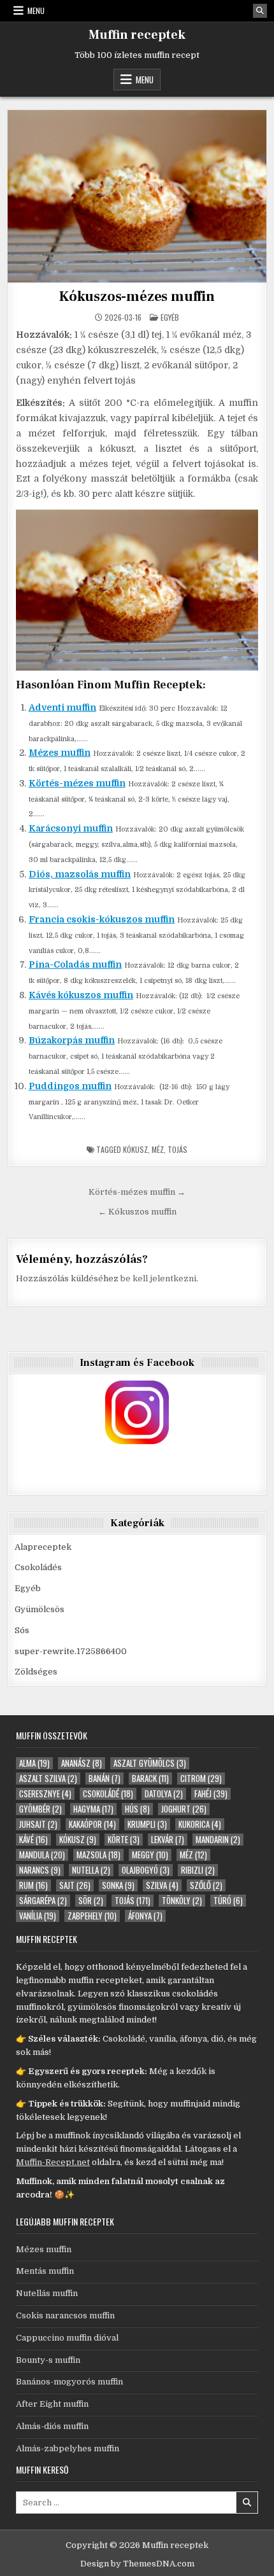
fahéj (211, 1794)
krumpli (147, 1824)
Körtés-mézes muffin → (137, 1192)
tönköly (182, 1901)
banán (105, 1779)
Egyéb (170, 317)
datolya (164, 1794)
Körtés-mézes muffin (77, 783)
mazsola (98, 1855)
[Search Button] (260, 11)
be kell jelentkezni (158, 1278)
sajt (75, 1885)
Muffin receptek (137, 35)
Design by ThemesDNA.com (137, 2564)
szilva (162, 1885)
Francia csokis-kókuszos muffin (102, 919)
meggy (150, 1855)
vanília (38, 1916)
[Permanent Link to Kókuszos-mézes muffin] (137, 196)
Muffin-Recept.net (53, 2162)
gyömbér (40, 1809)
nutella (91, 1870)
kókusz (135, 1149)
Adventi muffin (62, 707)
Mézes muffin (60, 753)
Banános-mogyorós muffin (69, 2382)
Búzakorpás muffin (72, 1040)
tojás (177, 1149)
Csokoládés (38, 1567)
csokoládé (108, 1794)
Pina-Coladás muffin (75, 964)
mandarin (218, 1840)
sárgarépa (43, 1901)
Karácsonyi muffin (71, 828)
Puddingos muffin (70, 1086)
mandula (42, 1855)
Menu (36, 10)
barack (150, 1779)
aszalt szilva (48, 1779)
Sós (22, 1630)
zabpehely (92, 1916)
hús (137, 1809)
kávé (33, 1840)
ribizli (198, 1870)
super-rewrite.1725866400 (71, 1651)
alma (34, 1763)
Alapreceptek (43, 1547)
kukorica (200, 1824)
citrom (201, 1779)
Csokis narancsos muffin (65, 2315)
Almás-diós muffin (52, 2426)
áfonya (145, 1916)
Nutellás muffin (47, 2293)
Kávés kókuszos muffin (81, 995)
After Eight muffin (52, 2404)
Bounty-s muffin (48, 2360)
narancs (40, 1870)
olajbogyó (146, 1870)
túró (228, 1901)
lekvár (168, 1840)
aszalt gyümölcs (150, 1763)
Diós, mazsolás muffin (80, 874)
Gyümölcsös (40, 1609)
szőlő (206, 1885)
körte (124, 1840)
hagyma (93, 1809)
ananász (82, 1763)
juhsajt (38, 1824)
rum (33, 1885)
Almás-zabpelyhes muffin (68, 2448)
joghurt (184, 1809)
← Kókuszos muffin (137, 1212)
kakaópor (92, 1824)
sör (91, 1901)
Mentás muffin (45, 2271)
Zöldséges (36, 1672)
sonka (118, 1885)
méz (158, 1149)
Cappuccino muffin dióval (67, 2338)
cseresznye (45, 1794)
